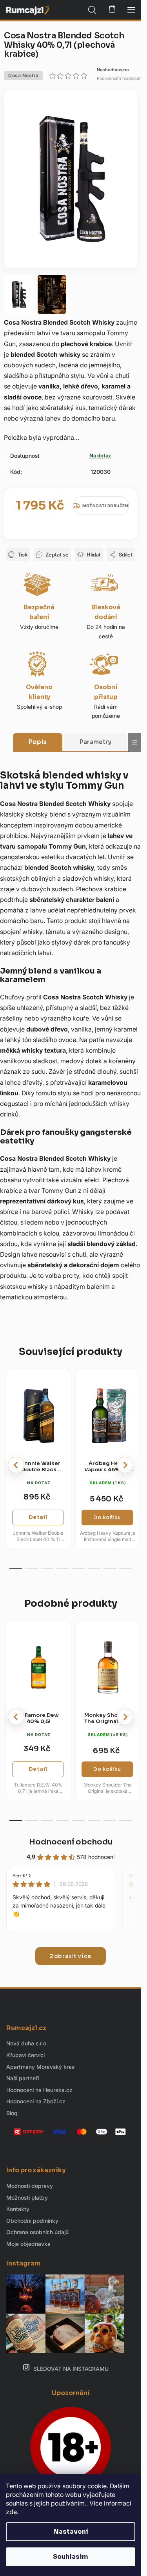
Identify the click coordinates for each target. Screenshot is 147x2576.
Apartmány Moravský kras (40, 2067)
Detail (38, 1517)
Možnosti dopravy (30, 2186)
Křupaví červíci (25, 2055)
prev (16, 1465)
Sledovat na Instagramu (71, 2369)
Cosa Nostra (24, 75)
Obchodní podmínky (32, 2221)
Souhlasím (71, 2557)
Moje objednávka (28, 2244)
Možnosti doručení (106, 506)
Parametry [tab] (95, 742)
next (125, 1465)
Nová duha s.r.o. (27, 2043)
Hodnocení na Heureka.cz (39, 2090)
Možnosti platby (27, 2198)
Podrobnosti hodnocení (120, 78)
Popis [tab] (38, 742)
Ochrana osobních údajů (37, 2232)
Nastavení (71, 2532)
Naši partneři (23, 2078)
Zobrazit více (71, 1956)
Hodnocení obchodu (71, 1842)
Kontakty (18, 2209)
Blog (12, 2113)
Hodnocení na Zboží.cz (36, 2101)
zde (11, 2512)
